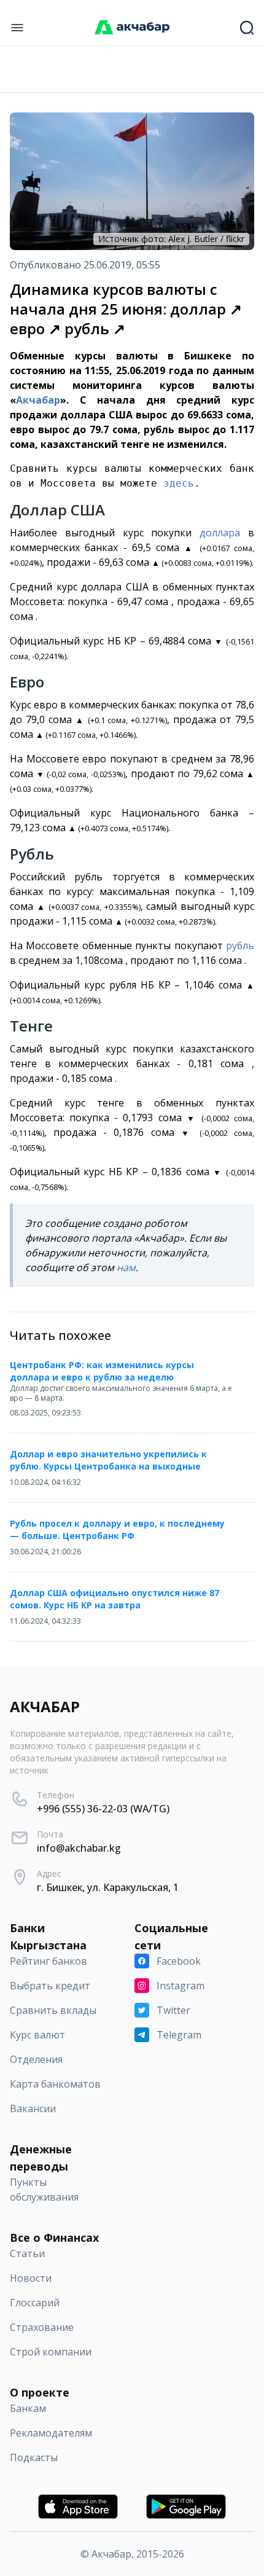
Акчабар (38, 400)
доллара (220, 533)
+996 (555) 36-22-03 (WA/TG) (103, 1809)
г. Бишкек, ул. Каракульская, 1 (108, 1887)
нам (126, 1267)
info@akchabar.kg (79, 1848)
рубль (240, 945)
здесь (179, 483)
